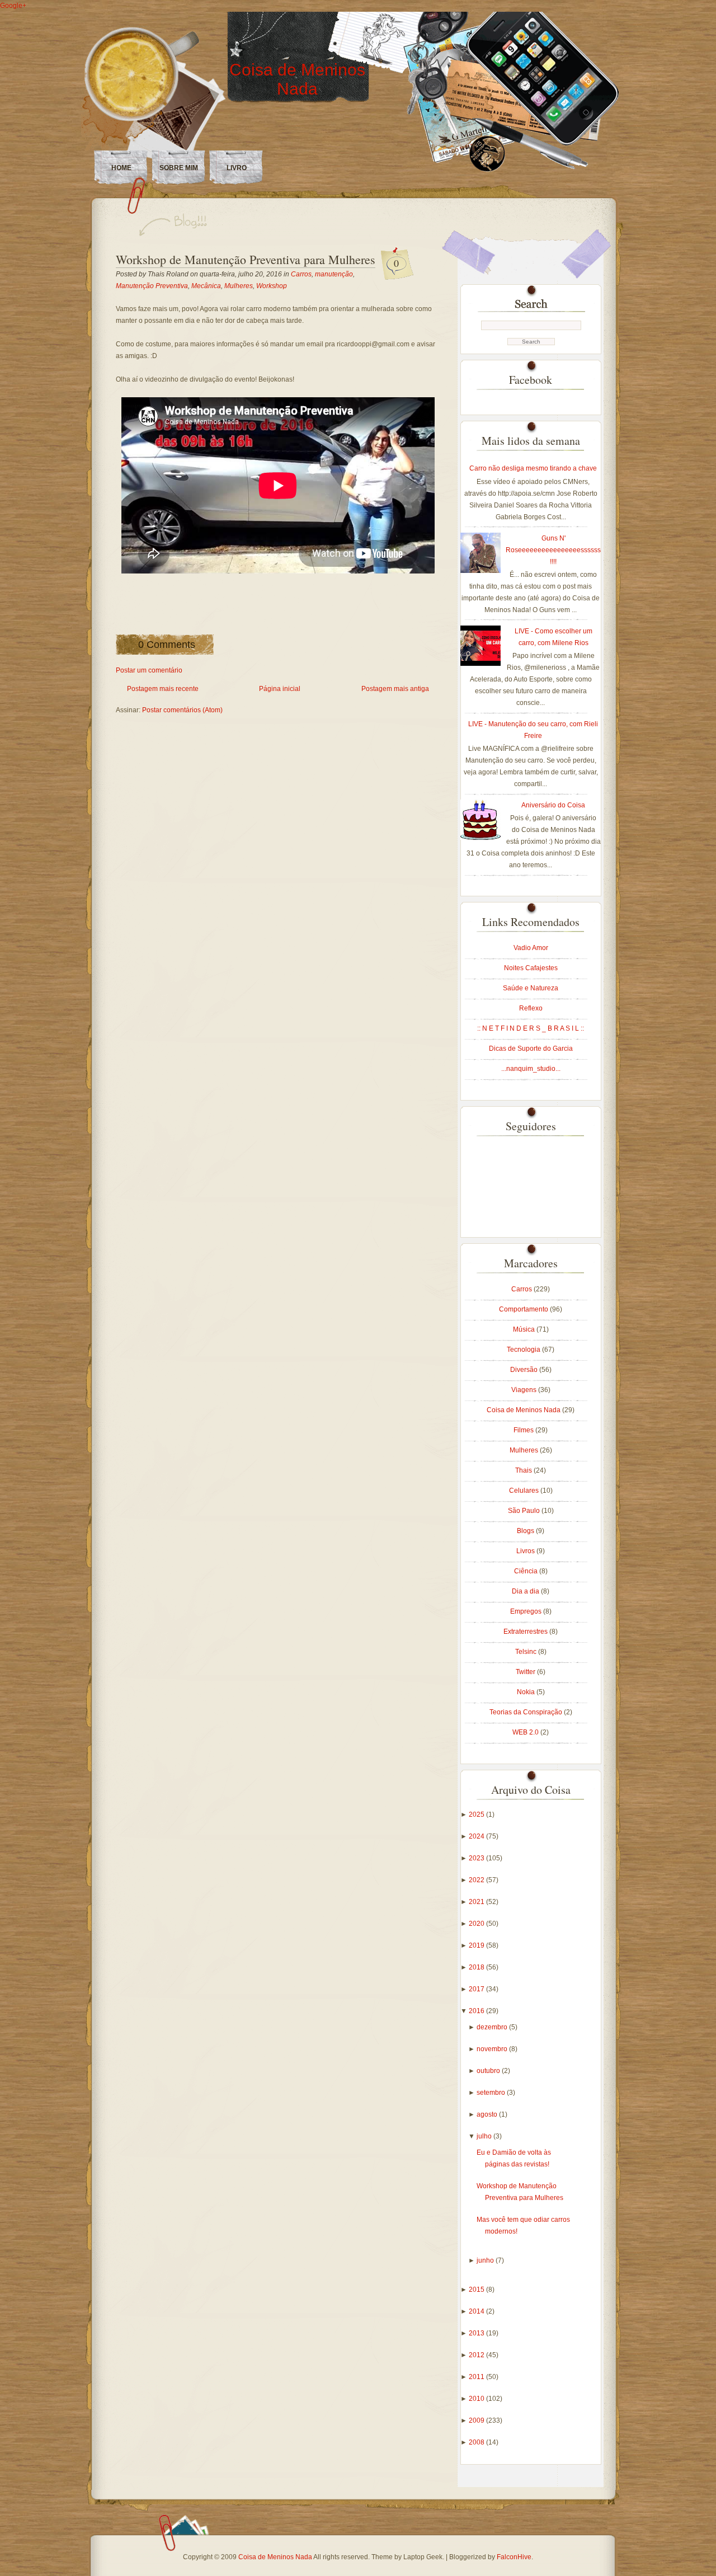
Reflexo (531, 1008)
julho (485, 2136)
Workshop (272, 286)
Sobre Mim (179, 168)
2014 (477, 2311)
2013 (477, 2333)
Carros (301, 274)
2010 (477, 2399)
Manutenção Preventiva (152, 286)
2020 (477, 1924)
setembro (492, 2093)
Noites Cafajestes (531, 968)
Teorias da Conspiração (527, 1712)
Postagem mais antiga (395, 689)
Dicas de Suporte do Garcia (531, 1049)
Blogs (526, 1531)
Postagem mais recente (163, 689)
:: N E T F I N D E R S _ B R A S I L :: (531, 1028)
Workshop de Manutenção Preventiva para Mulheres (246, 259)
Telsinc (527, 1652)
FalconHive (514, 2557)
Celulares (525, 1491)
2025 (477, 1815)
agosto (488, 2114)
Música (525, 1329)
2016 (477, 2011)
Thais (524, 1470)
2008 (477, 2442)
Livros (526, 1551)
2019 (477, 1945)
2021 (477, 1902)
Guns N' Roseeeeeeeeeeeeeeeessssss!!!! (553, 550)
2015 (477, 2290)
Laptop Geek (423, 2557)
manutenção (334, 274)
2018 (477, 1967)
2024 (477, 1836)
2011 (477, 2377)
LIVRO (237, 168)
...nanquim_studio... (531, 1069)
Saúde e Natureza (531, 988)
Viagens (525, 1390)
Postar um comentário (149, 670)
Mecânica (206, 286)
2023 (477, 1858)
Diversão (525, 1370)
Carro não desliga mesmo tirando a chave (533, 468)
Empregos (527, 1611)
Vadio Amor (531, 948)
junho (486, 2260)
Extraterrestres (526, 1632)
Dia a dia (526, 1591)
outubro (489, 2071)
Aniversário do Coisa (553, 805)
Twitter (526, 1672)
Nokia (527, 1692)
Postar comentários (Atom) (182, 710)
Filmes (524, 1430)
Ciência (527, 1571)
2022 (477, 1880)
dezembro (493, 2027)
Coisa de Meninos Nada (297, 79)
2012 (477, 2355)
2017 (477, 1989)
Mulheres (239, 286)
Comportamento (524, 1309)
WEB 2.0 (526, 1732)
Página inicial (280, 689)
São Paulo (525, 1511)
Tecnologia (524, 1350)
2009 (477, 2420)
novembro (493, 2049)
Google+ (13, 6)
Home (121, 168)
